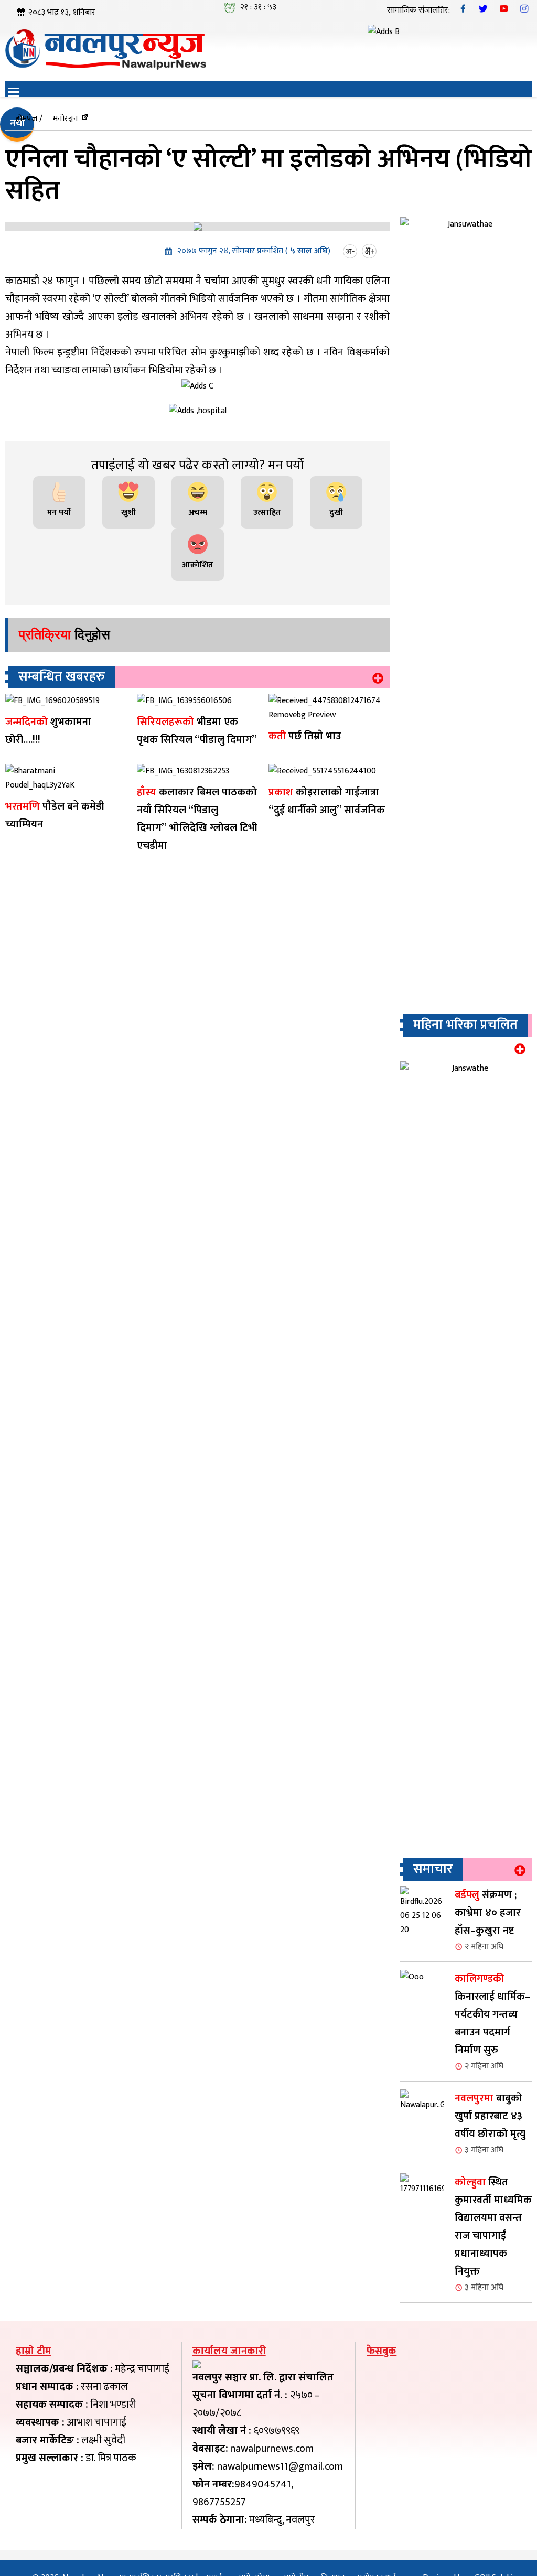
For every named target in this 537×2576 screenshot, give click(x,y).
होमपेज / (29, 119)
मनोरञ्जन (66, 119)
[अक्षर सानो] (351, 251)
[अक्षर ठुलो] (370, 251)
